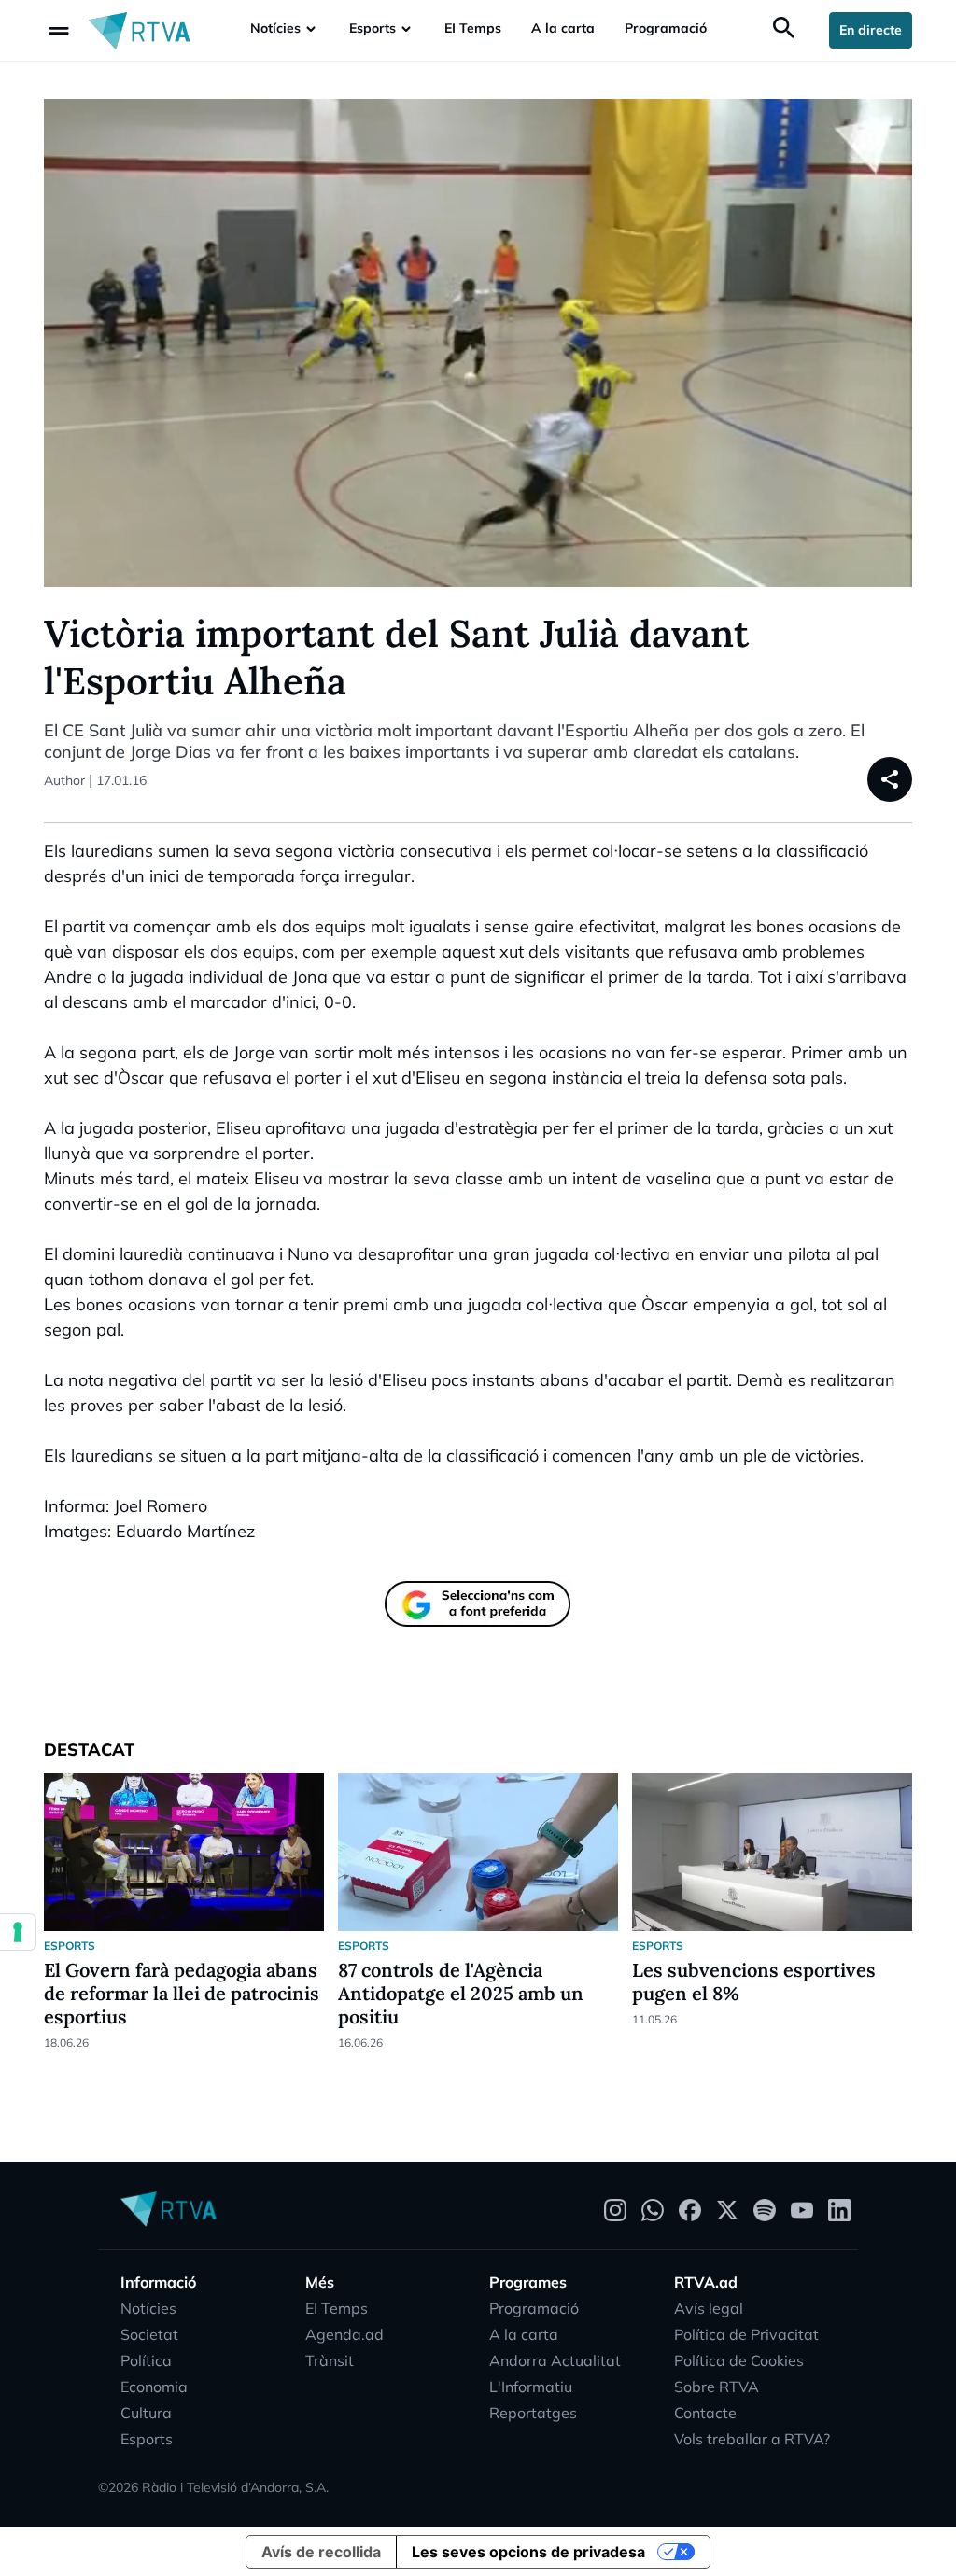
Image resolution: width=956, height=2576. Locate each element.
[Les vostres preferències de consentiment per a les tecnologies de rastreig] (18, 1932)
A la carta (563, 28)
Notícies (275, 28)
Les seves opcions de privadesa (528, 2552)
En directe (871, 30)
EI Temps (473, 28)
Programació (666, 28)
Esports (373, 28)
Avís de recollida (321, 2552)
